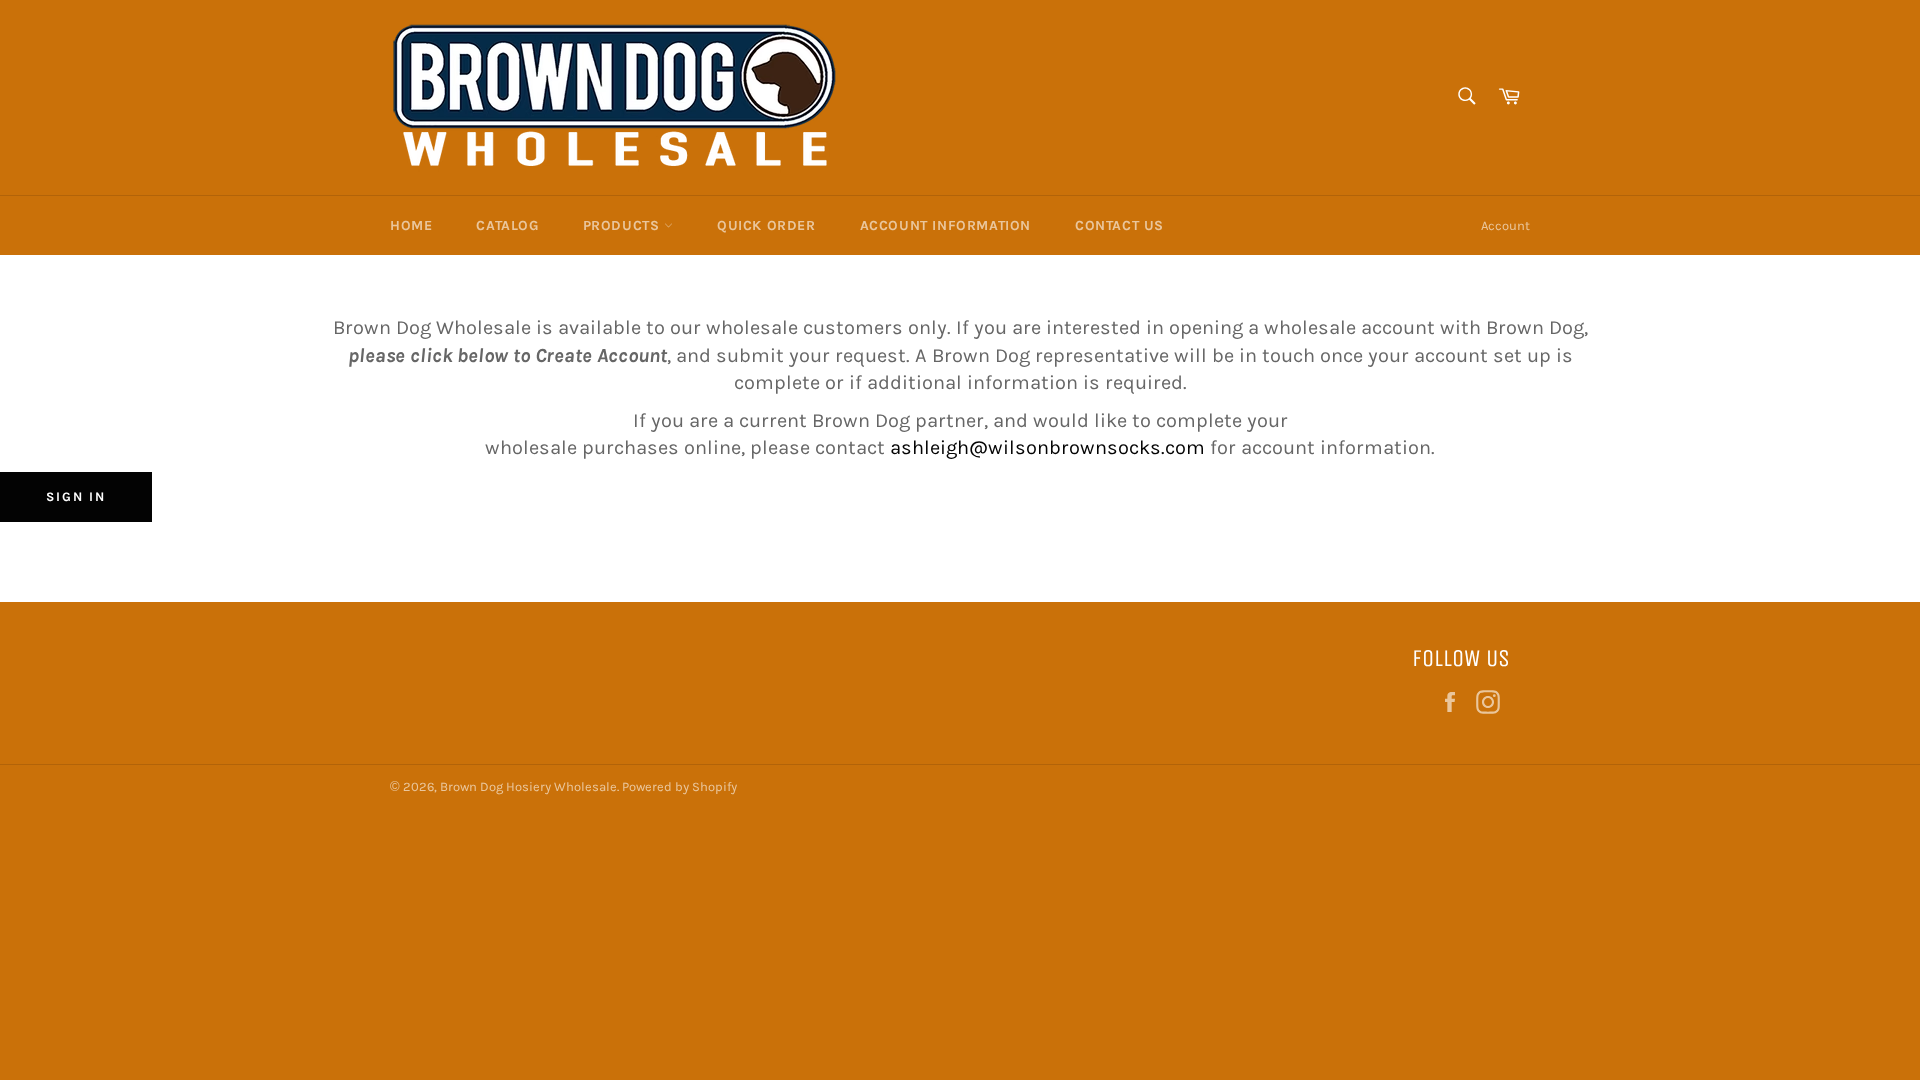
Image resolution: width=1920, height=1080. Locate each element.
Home (411, 225)
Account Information (945, 225)
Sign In (76, 496)
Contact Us (1119, 225)
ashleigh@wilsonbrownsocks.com (1050, 447)
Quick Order (766, 225)
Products (623, 225)
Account (1505, 225)
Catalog (507, 225)
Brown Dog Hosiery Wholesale (528, 786)
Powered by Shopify (679, 786)
